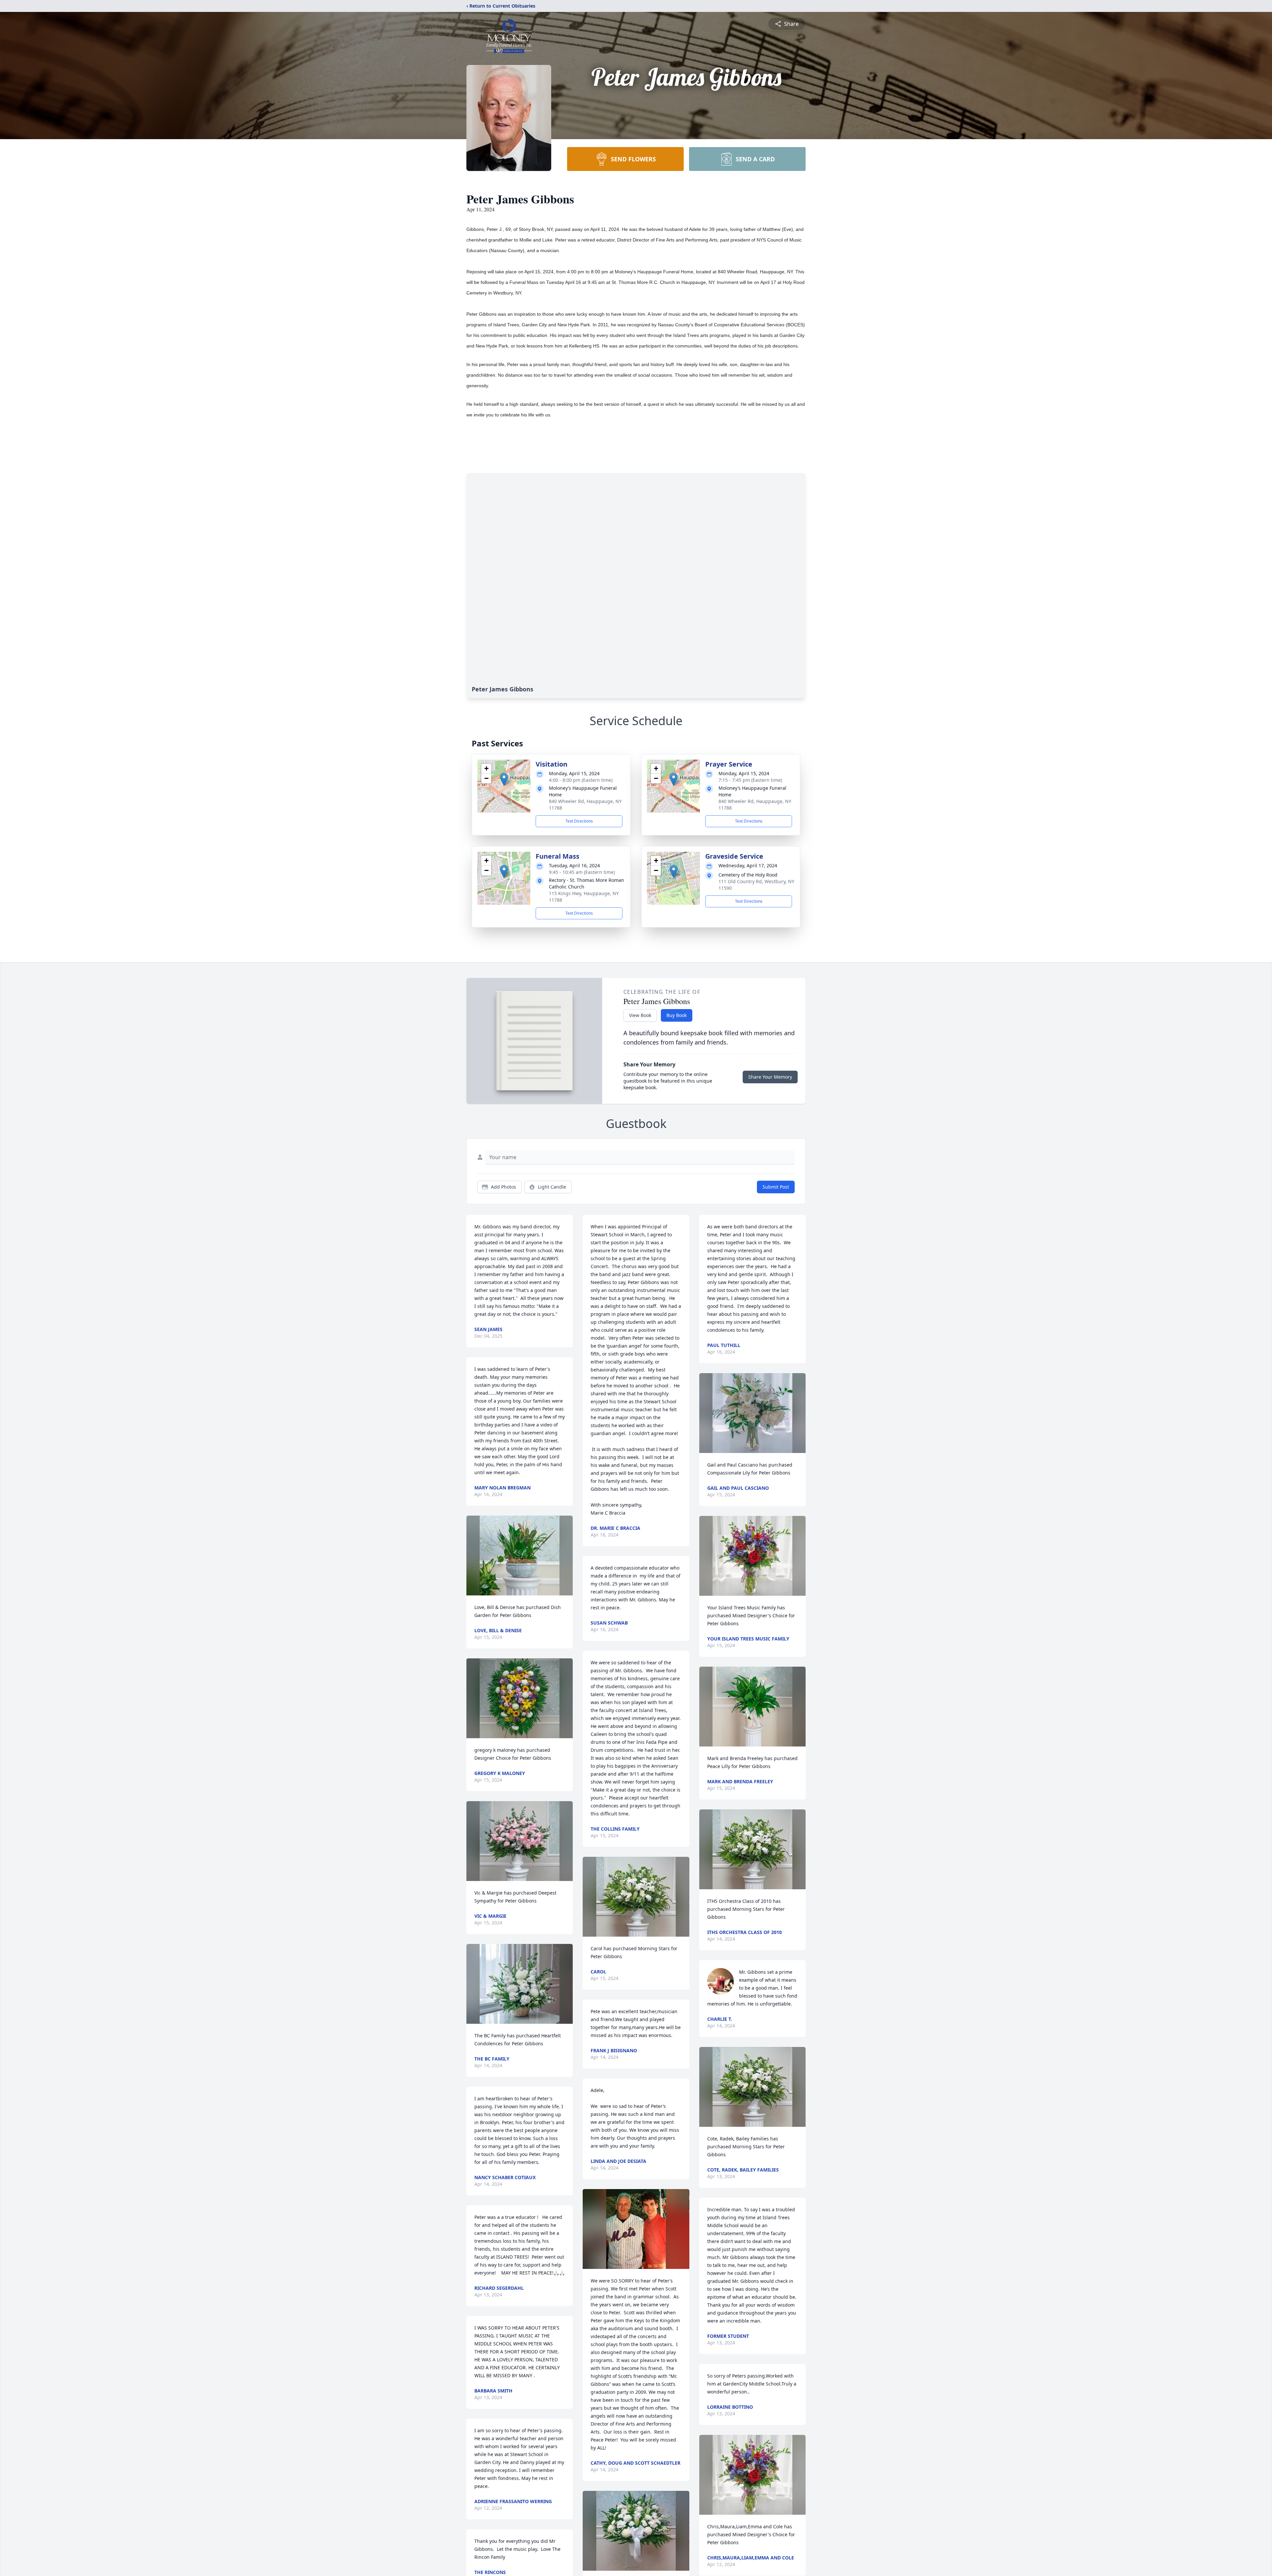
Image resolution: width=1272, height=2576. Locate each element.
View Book (640, 1015)
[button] (504, 779)
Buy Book (677, 1015)
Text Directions (579, 821)
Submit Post (776, 1187)
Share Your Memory (770, 1077)
